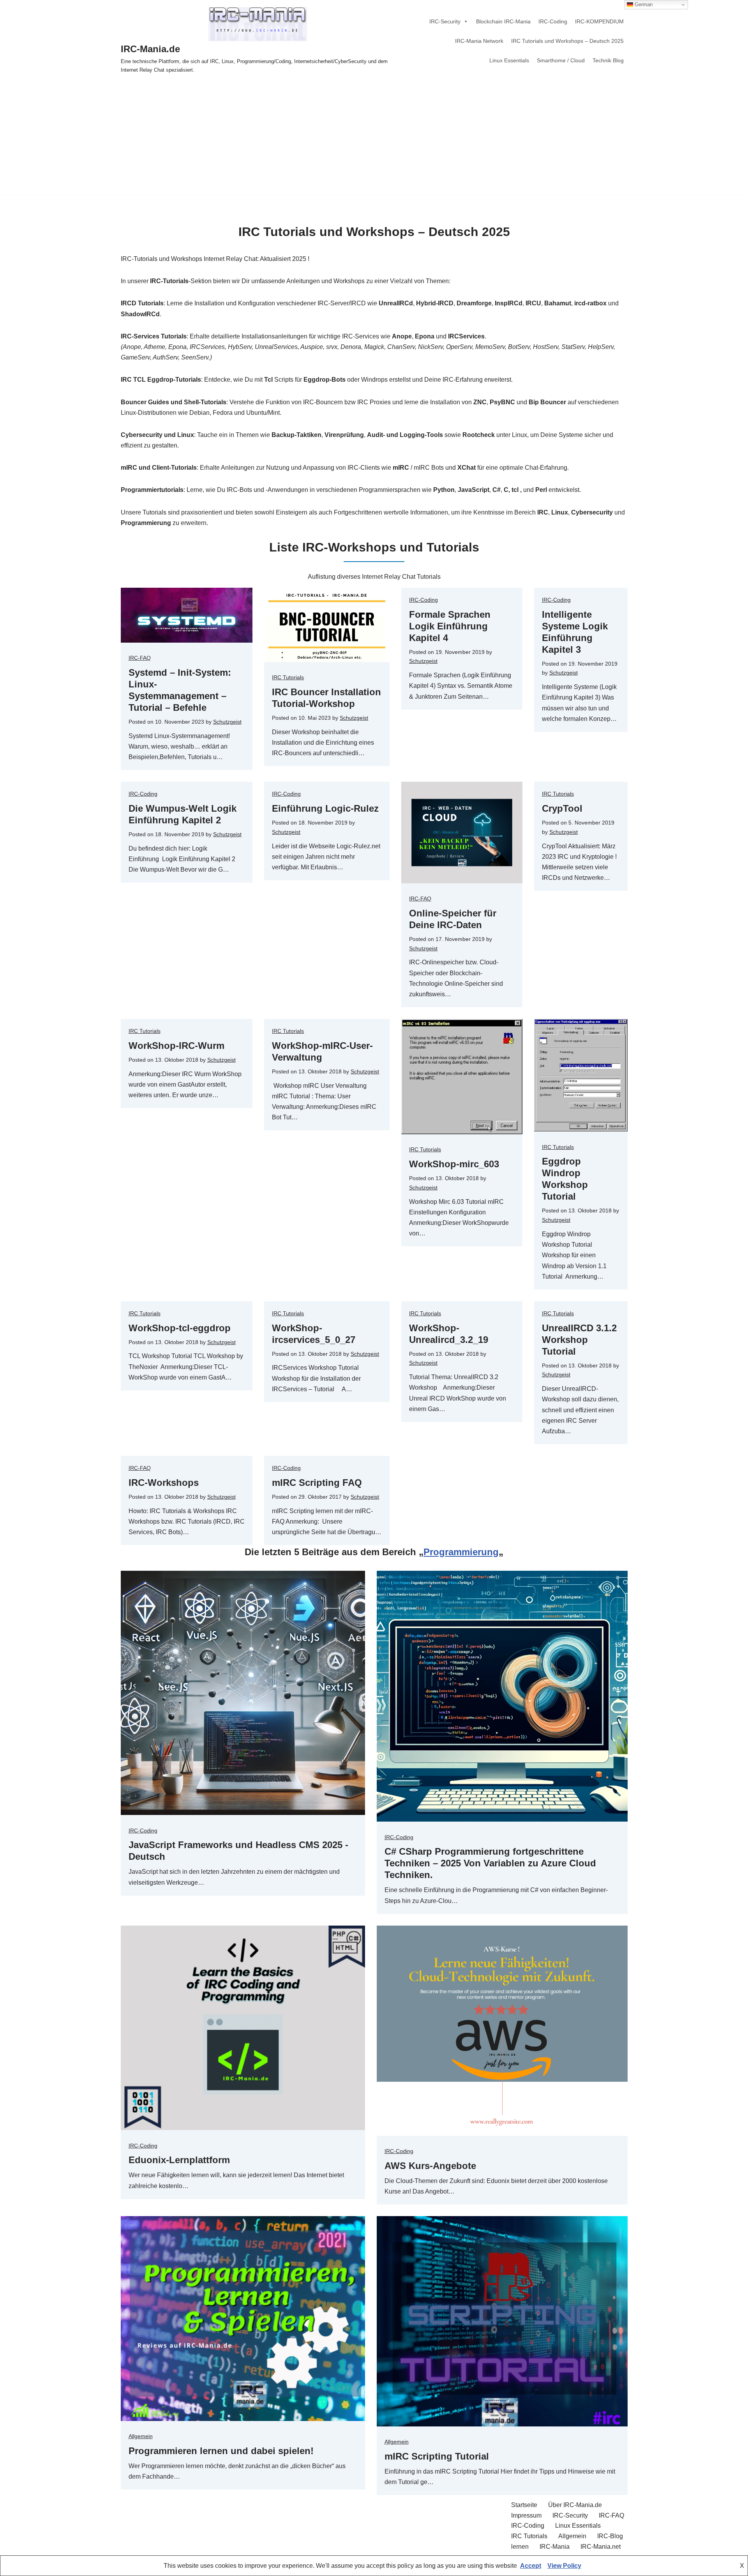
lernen (520, 2547)
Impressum (526, 2515)
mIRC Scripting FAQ (317, 1483)
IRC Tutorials (288, 677)
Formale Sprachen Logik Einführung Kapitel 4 (450, 626)
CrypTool (562, 808)
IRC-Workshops (164, 1483)
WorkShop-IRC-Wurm (176, 1046)
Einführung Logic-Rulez (325, 808)
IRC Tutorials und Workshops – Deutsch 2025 (567, 41)
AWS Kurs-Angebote (430, 2166)
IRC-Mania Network (479, 41)
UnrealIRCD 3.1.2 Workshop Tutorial (579, 1340)
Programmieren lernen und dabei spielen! (221, 2451)
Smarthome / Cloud (561, 60)
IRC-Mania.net (601, 2547)
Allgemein (141, 2436)
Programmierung (461, 1552)
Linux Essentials (509, 60)
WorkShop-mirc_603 (454, 1164)
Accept (531, 2566)
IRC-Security (445, 21)
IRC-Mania (555, 2547)
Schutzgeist (227, 722)
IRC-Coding (553, 21)
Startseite (524, 2505)
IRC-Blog (610, 2536)
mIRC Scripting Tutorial (437, 2456)
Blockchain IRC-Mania (503, 21)
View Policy (564, 2566)
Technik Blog (608, 60)
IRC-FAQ (140, 658)
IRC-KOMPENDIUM (599, 21)
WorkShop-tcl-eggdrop (180, 1328)
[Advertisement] (374, 140)
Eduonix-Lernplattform (179, 2160)
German (643, 4)
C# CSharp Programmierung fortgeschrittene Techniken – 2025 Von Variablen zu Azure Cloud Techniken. (490, 1863)
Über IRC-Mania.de (575, 2505)
